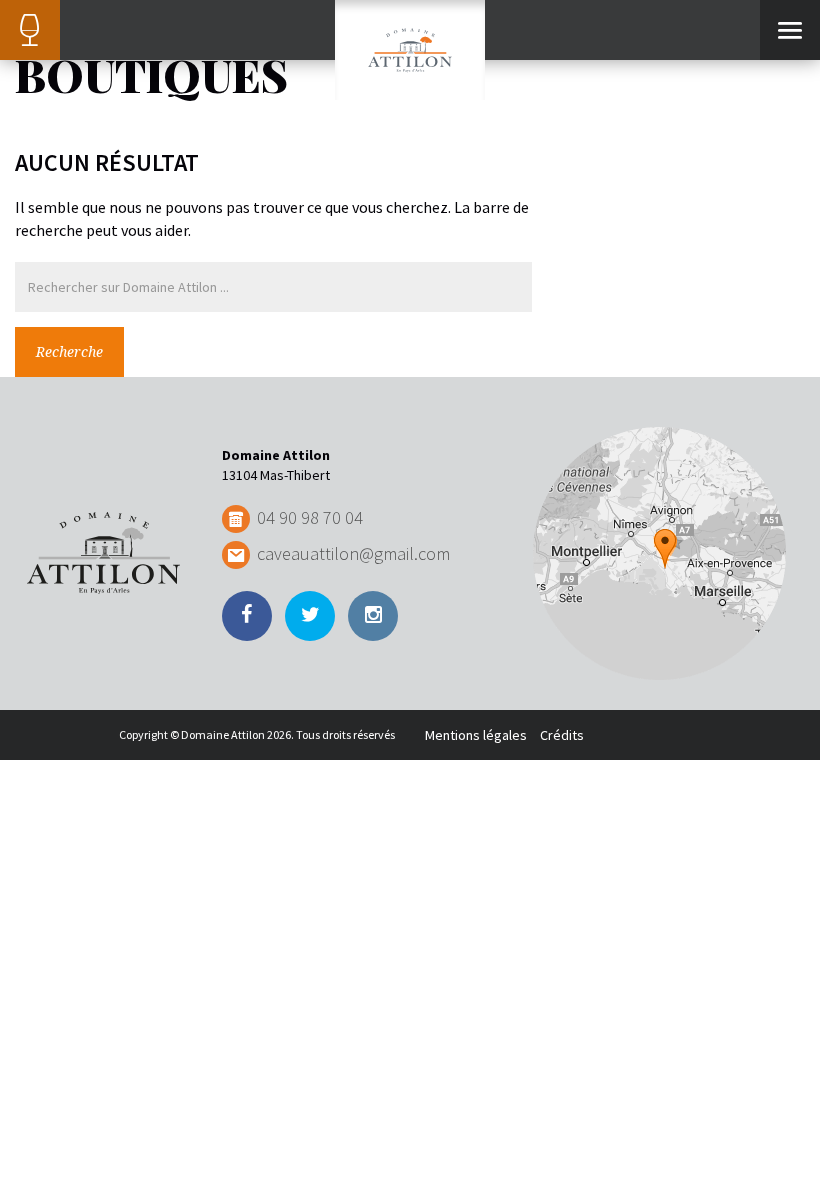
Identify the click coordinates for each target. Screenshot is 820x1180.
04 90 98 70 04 (310, 517)
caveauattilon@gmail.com (353, 553)
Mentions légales (476, 735)
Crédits (562, 735)
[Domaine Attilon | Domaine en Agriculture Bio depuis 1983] (410, 50)
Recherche (69, 352)
